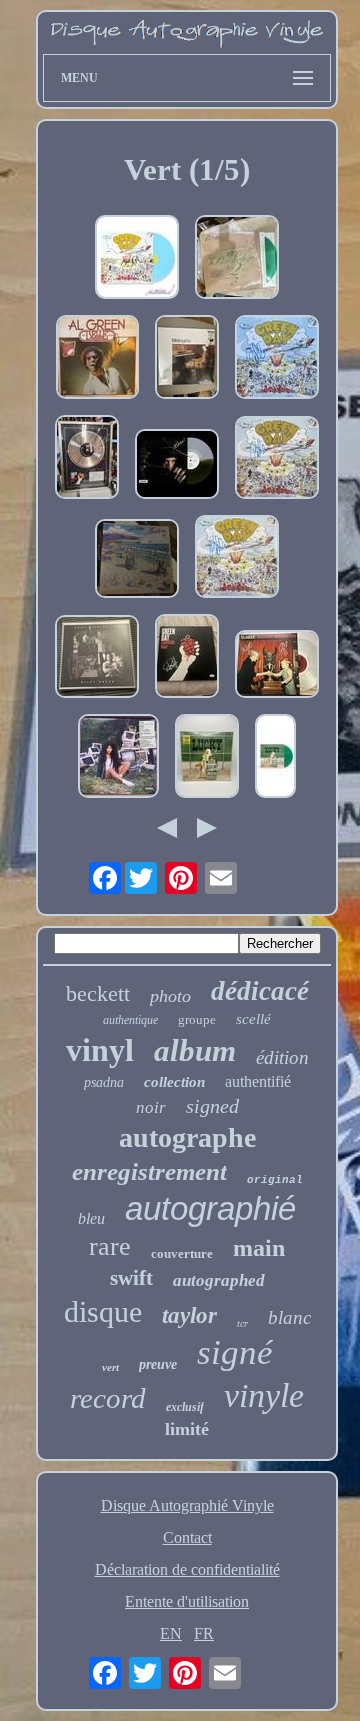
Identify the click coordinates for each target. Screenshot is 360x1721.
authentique (130, 1020)
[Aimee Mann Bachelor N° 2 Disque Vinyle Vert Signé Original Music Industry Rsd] (237, 259)
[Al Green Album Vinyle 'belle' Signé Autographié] (97, 359)
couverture (182, 1253)
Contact (187, 1537)
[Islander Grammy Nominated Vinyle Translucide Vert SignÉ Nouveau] (277, 666)
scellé (253, 1019)
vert (110, 1367)
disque (103, 1311)
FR (204, 1633)
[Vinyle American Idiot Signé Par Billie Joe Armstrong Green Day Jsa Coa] (187, 658)
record (108, 1398)
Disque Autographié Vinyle (187, 1505)
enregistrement (149, 1171)
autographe (187, 1137)
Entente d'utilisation (187, 1601)
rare (110, 1246)
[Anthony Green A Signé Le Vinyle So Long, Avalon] (137, 560)
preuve (158, 1364)
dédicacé (260, 991)
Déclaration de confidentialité (187, 1569)
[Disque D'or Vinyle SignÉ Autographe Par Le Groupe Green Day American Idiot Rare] (87, 459)
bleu (91, 1218)
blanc (289, 1317)
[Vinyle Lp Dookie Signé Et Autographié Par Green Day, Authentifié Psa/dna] (137, 259)
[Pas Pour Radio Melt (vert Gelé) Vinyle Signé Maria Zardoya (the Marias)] (177, 466)
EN (171, 1633)
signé (235, 1352)
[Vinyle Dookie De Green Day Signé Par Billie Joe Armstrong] (277, 359)
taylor (189, 1315)
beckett (98, 993)
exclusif (185, 1407)
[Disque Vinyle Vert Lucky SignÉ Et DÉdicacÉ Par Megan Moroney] (207, 758)
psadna (104, 1082)
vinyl (100, 1050)
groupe (197, 1019)
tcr (242, 1323)
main (259, 1248)
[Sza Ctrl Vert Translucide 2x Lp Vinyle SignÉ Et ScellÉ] (118, 758)
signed (212, 1106)
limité (187, 1429)
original (275, 1180)
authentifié (258, 1081)
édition (282, 1057)
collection (174, 1082)
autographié (210, 1208)
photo (170, 996)
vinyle (264, 1395)
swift (131, 1278)
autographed (219, 1280)
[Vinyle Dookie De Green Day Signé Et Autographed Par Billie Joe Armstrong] (237, 558)
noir (151, 1107)
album (195, 1050)
